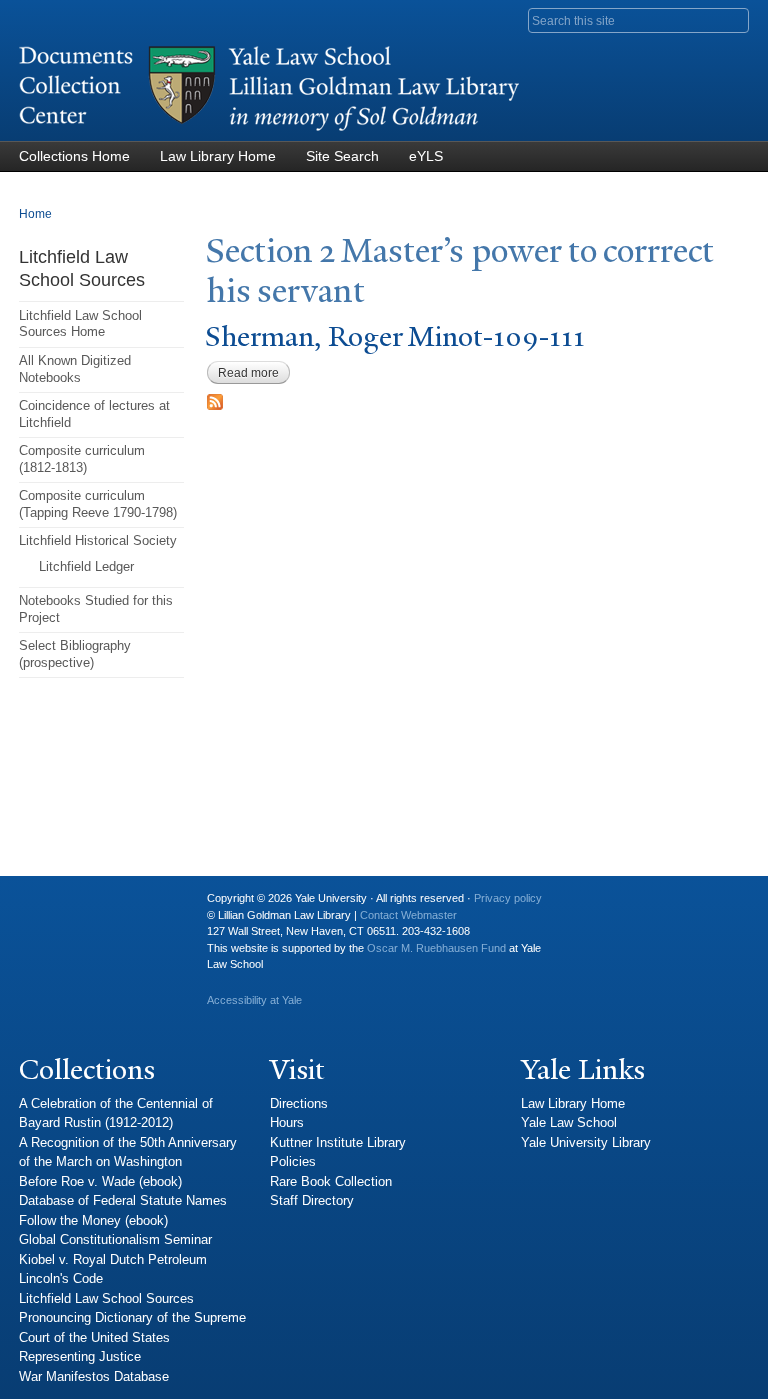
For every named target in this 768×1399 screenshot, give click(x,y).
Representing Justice (80, 1356)
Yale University (50, 906)
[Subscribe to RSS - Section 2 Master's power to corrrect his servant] (215, 399)
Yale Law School (569, 1122)
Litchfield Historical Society (98, 540)
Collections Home (74, 156)
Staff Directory (312, 1200)
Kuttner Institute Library (338, 1142)
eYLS (426, 156)
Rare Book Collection (331, 1181)
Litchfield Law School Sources (106, 1298)
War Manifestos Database (94, 1376)
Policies (293, 1161)
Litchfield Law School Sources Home (80, 324)
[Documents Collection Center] (269, 131)
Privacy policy (508, 898)
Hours (287, 1122)
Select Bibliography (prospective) (75, 654)
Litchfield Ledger (86, 566)
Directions (299, 1103)
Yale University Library (586, 1142)
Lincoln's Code (61, 1278)
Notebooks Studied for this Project (96, 609)
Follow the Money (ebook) (93, 1220)
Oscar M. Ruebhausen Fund (436, 948)
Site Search (342, 156)
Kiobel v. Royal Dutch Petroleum (113, 1259)
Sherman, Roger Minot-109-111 (395, 336)
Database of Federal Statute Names (123, 1200)
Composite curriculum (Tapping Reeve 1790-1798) (98, 504)
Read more (254, 373)
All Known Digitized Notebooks (75, 369)
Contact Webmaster (408, 915)
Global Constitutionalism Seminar (115, 1239)
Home (35, 214)
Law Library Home (218, 156)
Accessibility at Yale (254, 1000)
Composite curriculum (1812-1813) (82, 459)
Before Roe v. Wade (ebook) (100, 1181)
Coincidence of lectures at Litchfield (94, 414)
